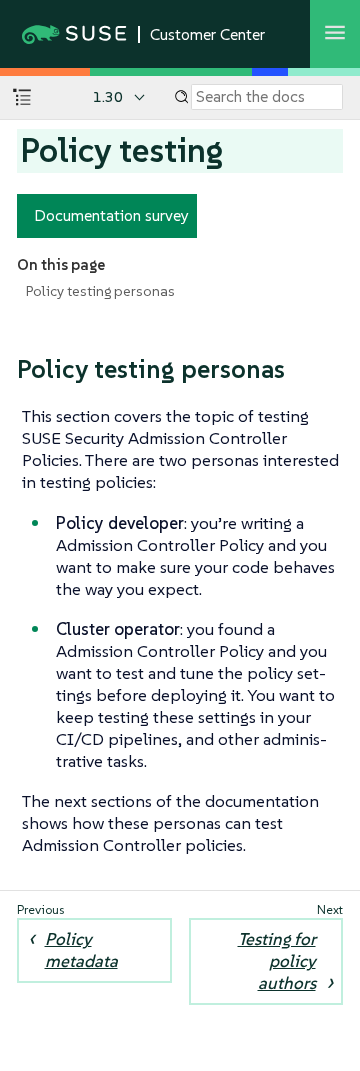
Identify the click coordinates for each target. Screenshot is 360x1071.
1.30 (108, 97)
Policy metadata (81, 950)
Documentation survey (111, 215)
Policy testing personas (100, 291)
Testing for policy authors (277, 961)
